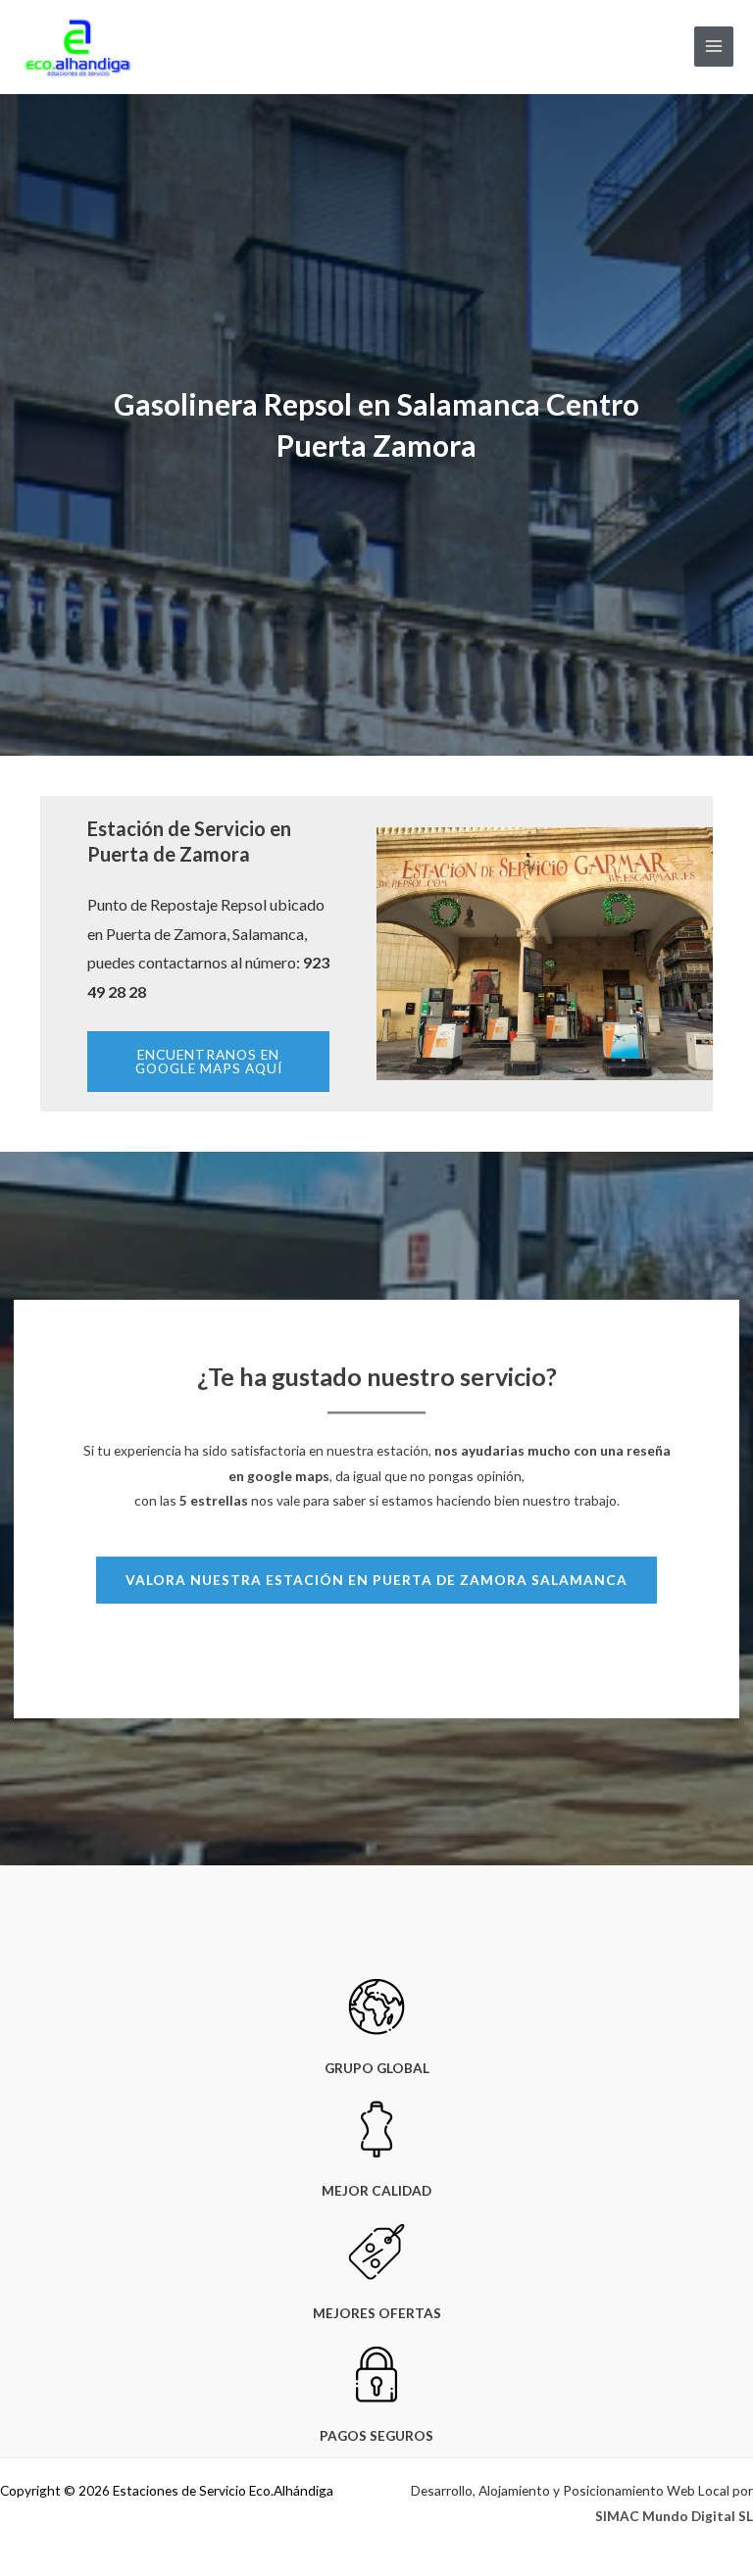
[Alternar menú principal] (714, 47)
